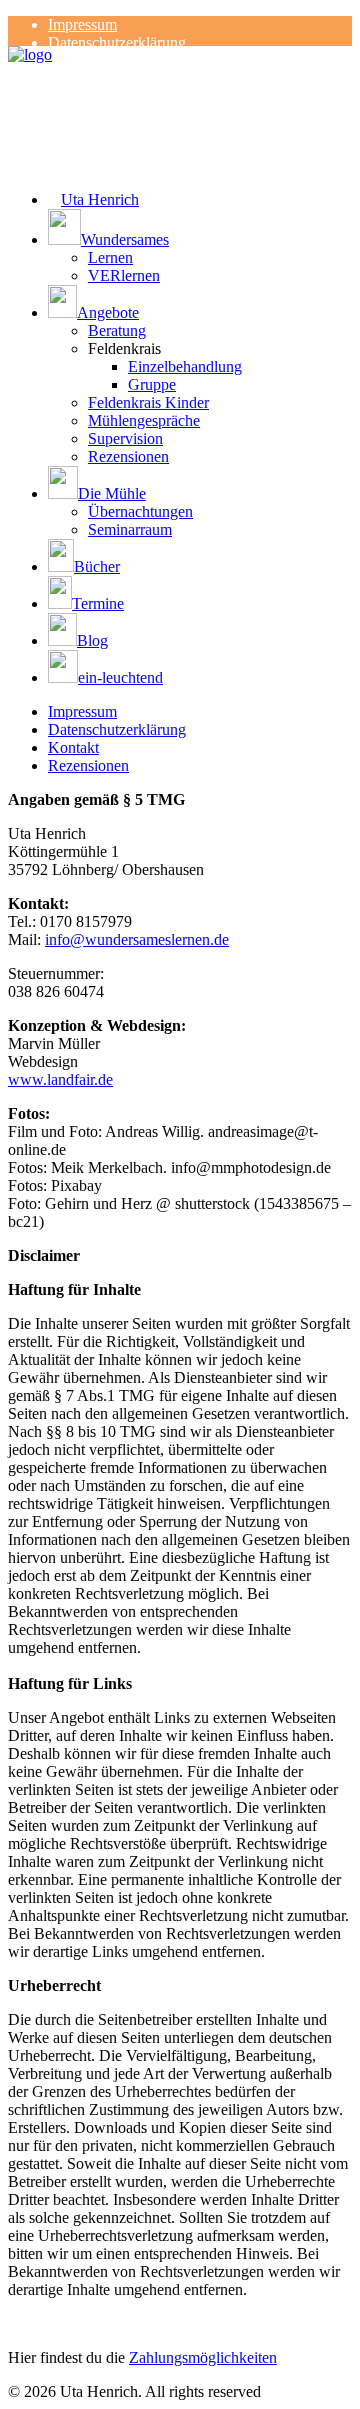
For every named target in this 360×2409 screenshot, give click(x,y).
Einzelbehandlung (185, 366)
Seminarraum (130, 529)
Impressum (82, 24)
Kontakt (73, 747)
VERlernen (124, 275)
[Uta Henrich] (180, 86)
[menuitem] (200, 25)
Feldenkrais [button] (124, 348)
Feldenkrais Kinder (148, 402)
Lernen (110, 257)
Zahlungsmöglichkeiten (203, 2357)
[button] (200, 229)
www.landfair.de (60, 1079)
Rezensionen (128, 456)
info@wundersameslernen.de (137, 939)
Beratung (117, 330)
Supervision (125, 438)
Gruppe (152, 384)
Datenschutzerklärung (117, 42)
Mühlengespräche (144, 420)
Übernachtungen (140, 511)
